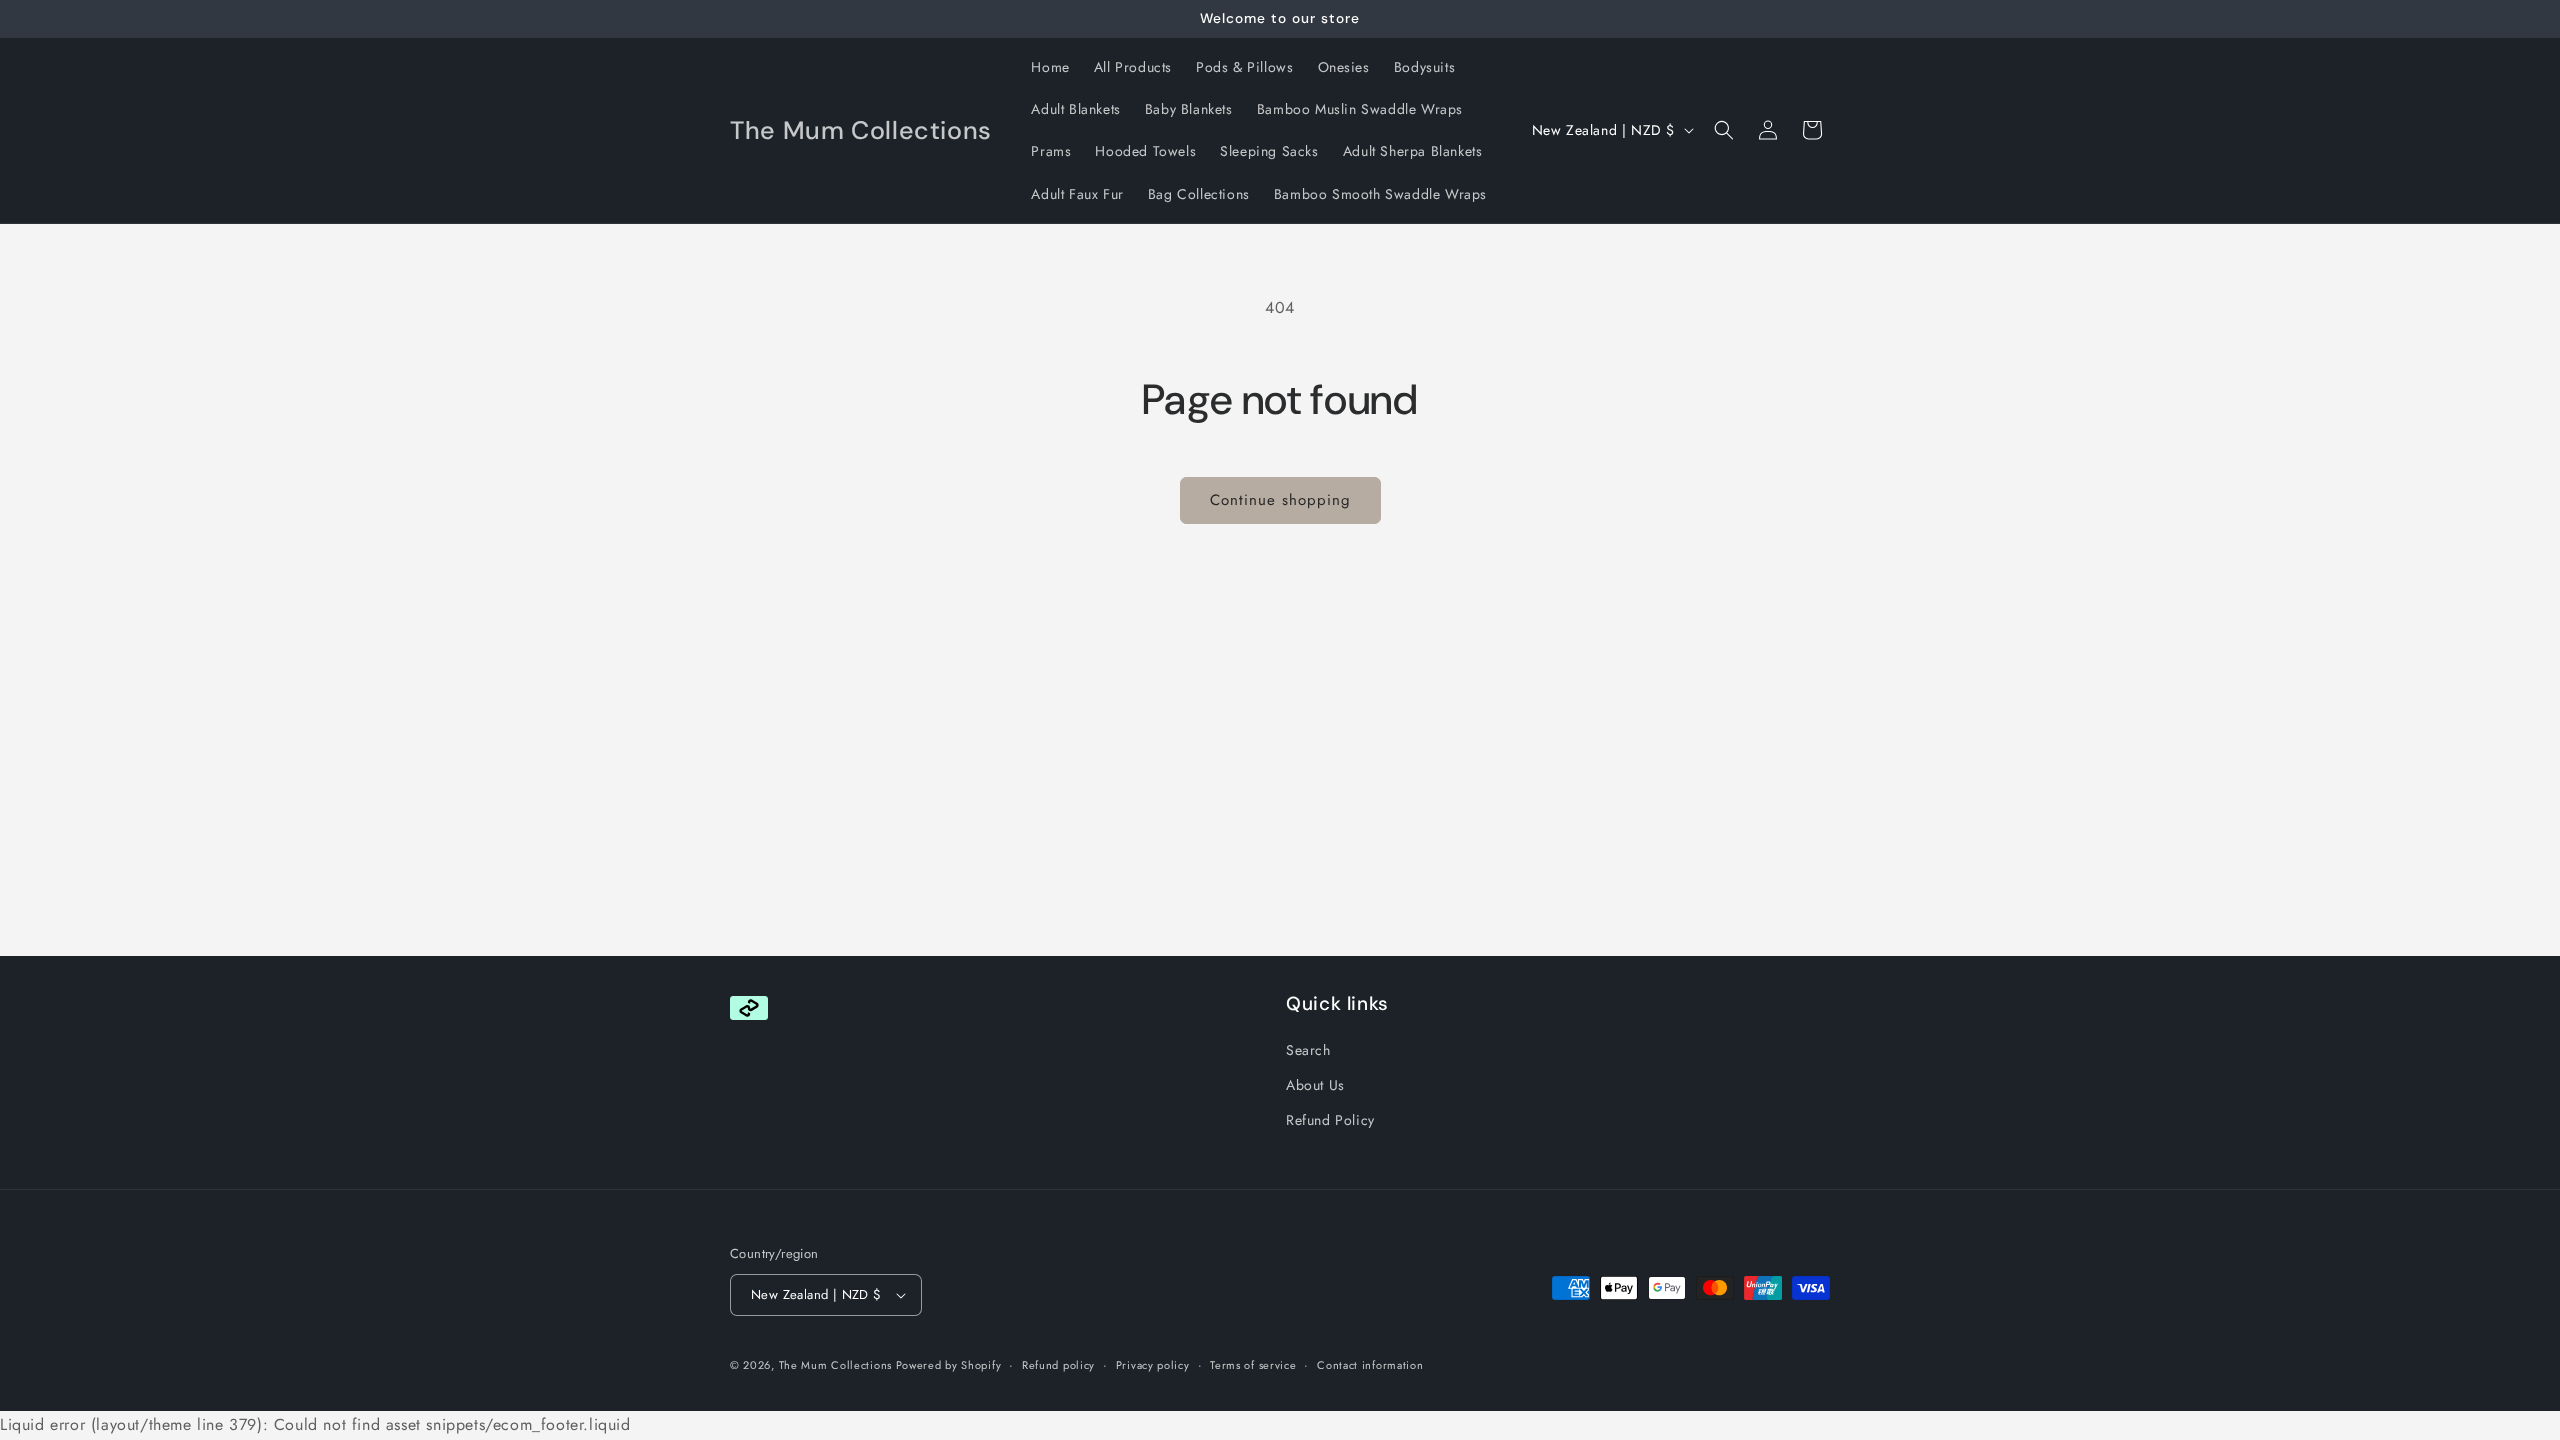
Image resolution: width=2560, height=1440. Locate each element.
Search (1308, 1051)
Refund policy (1058, 1365)
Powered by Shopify (949, 1365)
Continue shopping (1280, 500)
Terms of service (1253, 1365)
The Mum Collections (837, 1365)
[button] (1724, 130)
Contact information (1370, 1365)
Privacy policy (1153, 1365)
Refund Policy (1330, 1121)
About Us (1315, 1086)
